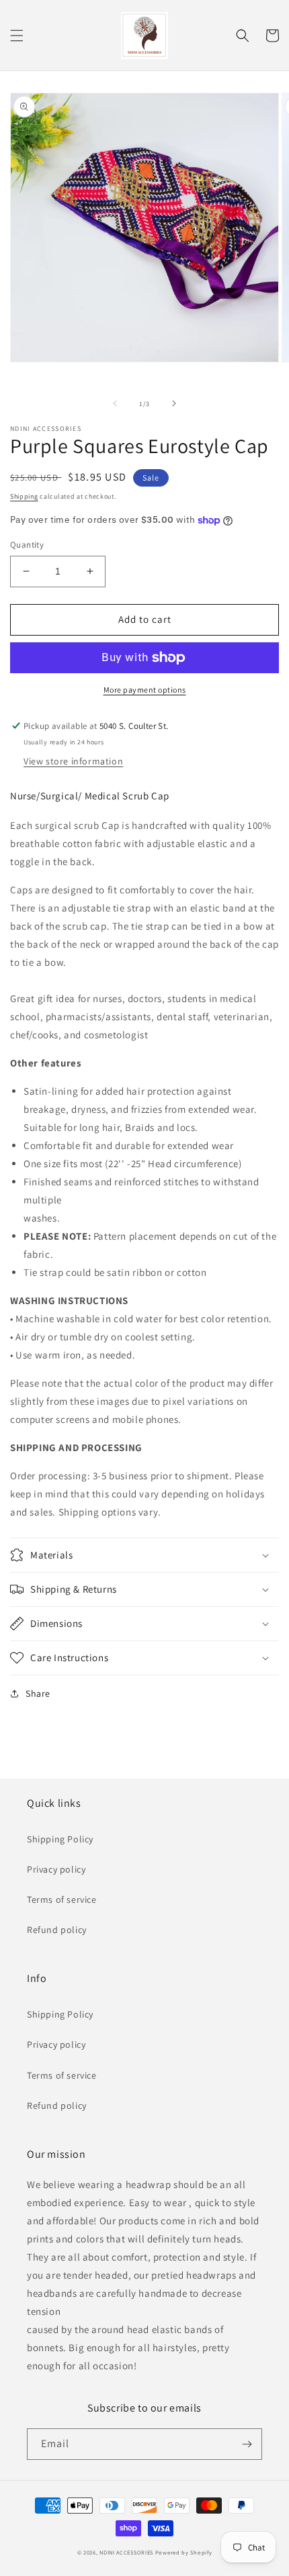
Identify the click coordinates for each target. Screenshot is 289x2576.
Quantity (27, 545)
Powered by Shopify (184, 2552)
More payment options (145, 690)
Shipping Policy (60, 1839)
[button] (17, 36)
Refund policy (57, 1930)
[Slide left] (115, 403)
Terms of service (62, 1899)
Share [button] (38, 1693)
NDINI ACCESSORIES (126, 2552)
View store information (73, 761)
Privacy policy (56, 1869)
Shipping (24, 496)
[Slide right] (174, 403)
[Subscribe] (247, 2444)
